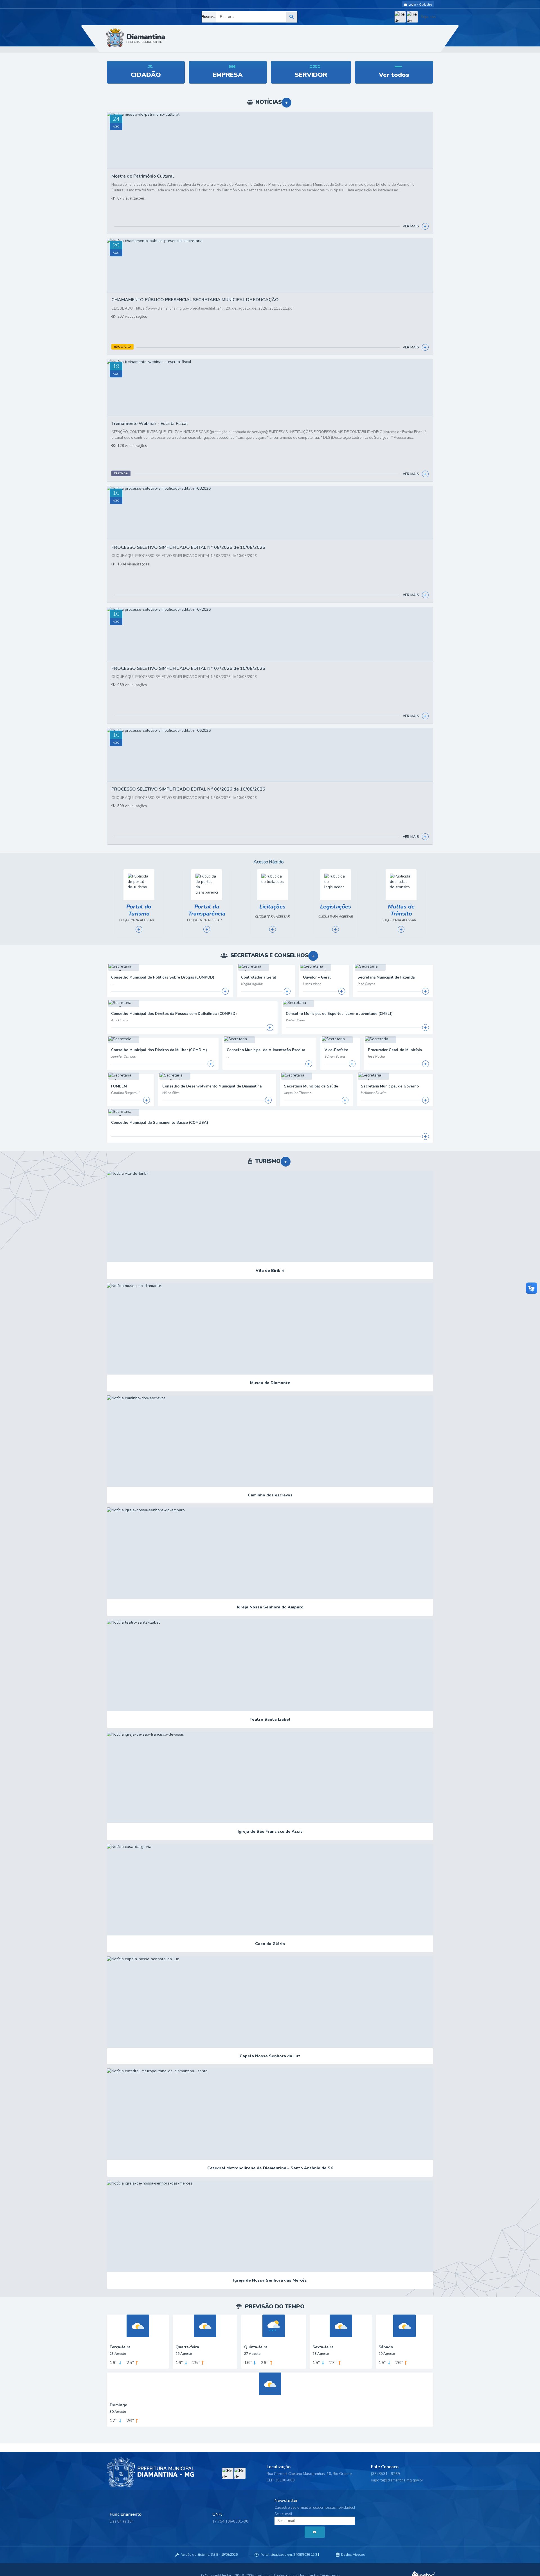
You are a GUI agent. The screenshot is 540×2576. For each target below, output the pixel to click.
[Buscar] (292, 17)
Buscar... (209, 17)
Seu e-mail (283, 2514)
